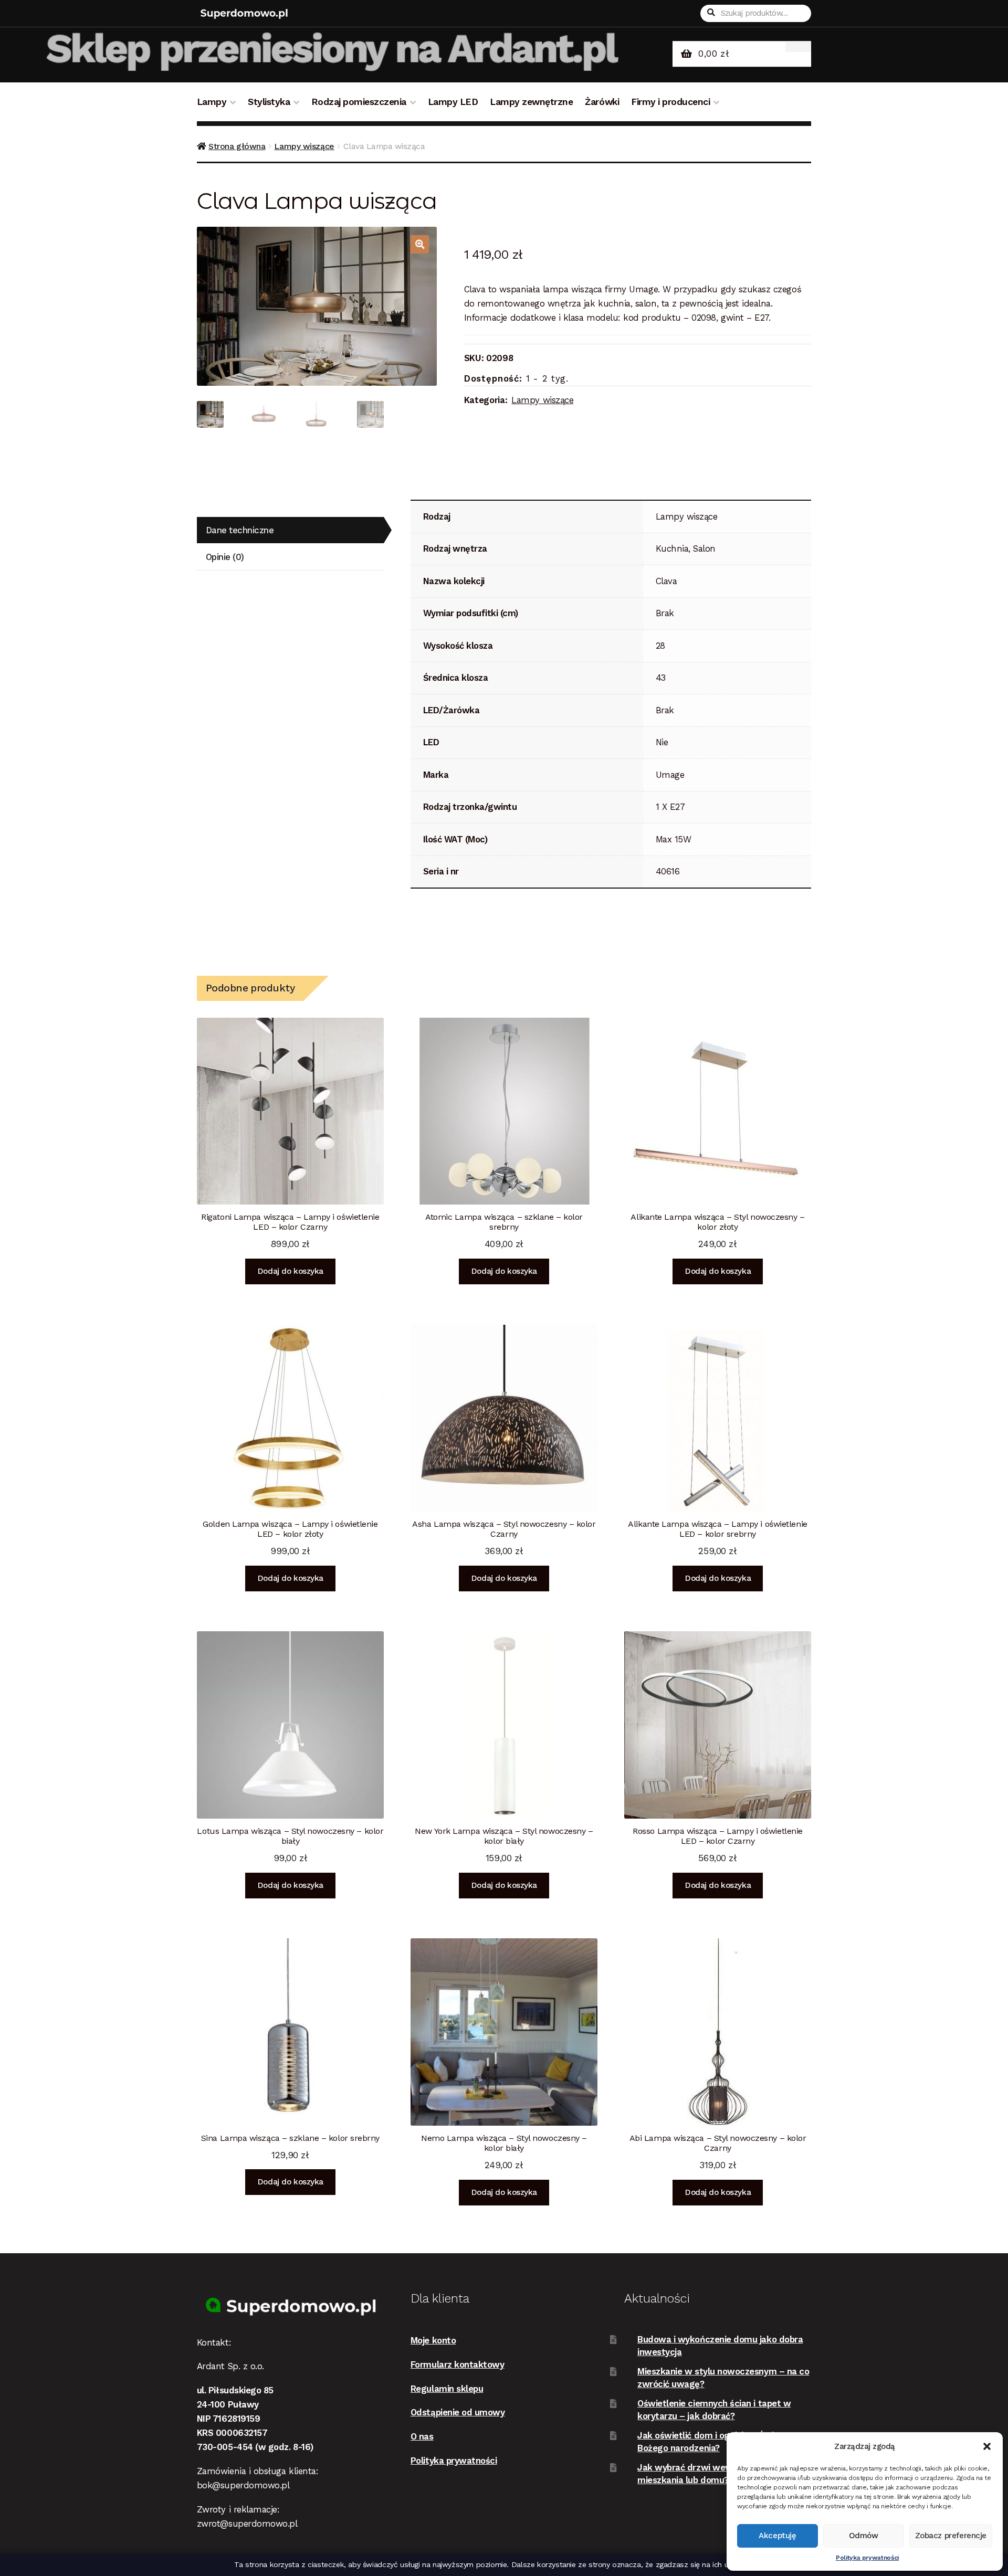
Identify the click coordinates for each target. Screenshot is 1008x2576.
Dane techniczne (240, 530)
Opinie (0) (225, 557)
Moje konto (433, 2340)
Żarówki (602, 102)
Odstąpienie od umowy (458, 2412)
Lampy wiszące (304, 146)
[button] (987, 2446)
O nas (422, 2436)
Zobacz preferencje (951, 2536)
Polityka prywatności (867, 2558)
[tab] (290, 530)
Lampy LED (453, 102)
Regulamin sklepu (447, 2389)
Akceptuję (777, 2536)
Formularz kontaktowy (458, 2364)
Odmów (864, 2536)
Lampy (212, 102)
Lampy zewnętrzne (531, 102)
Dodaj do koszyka (290, 1271)
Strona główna (237, 146)
